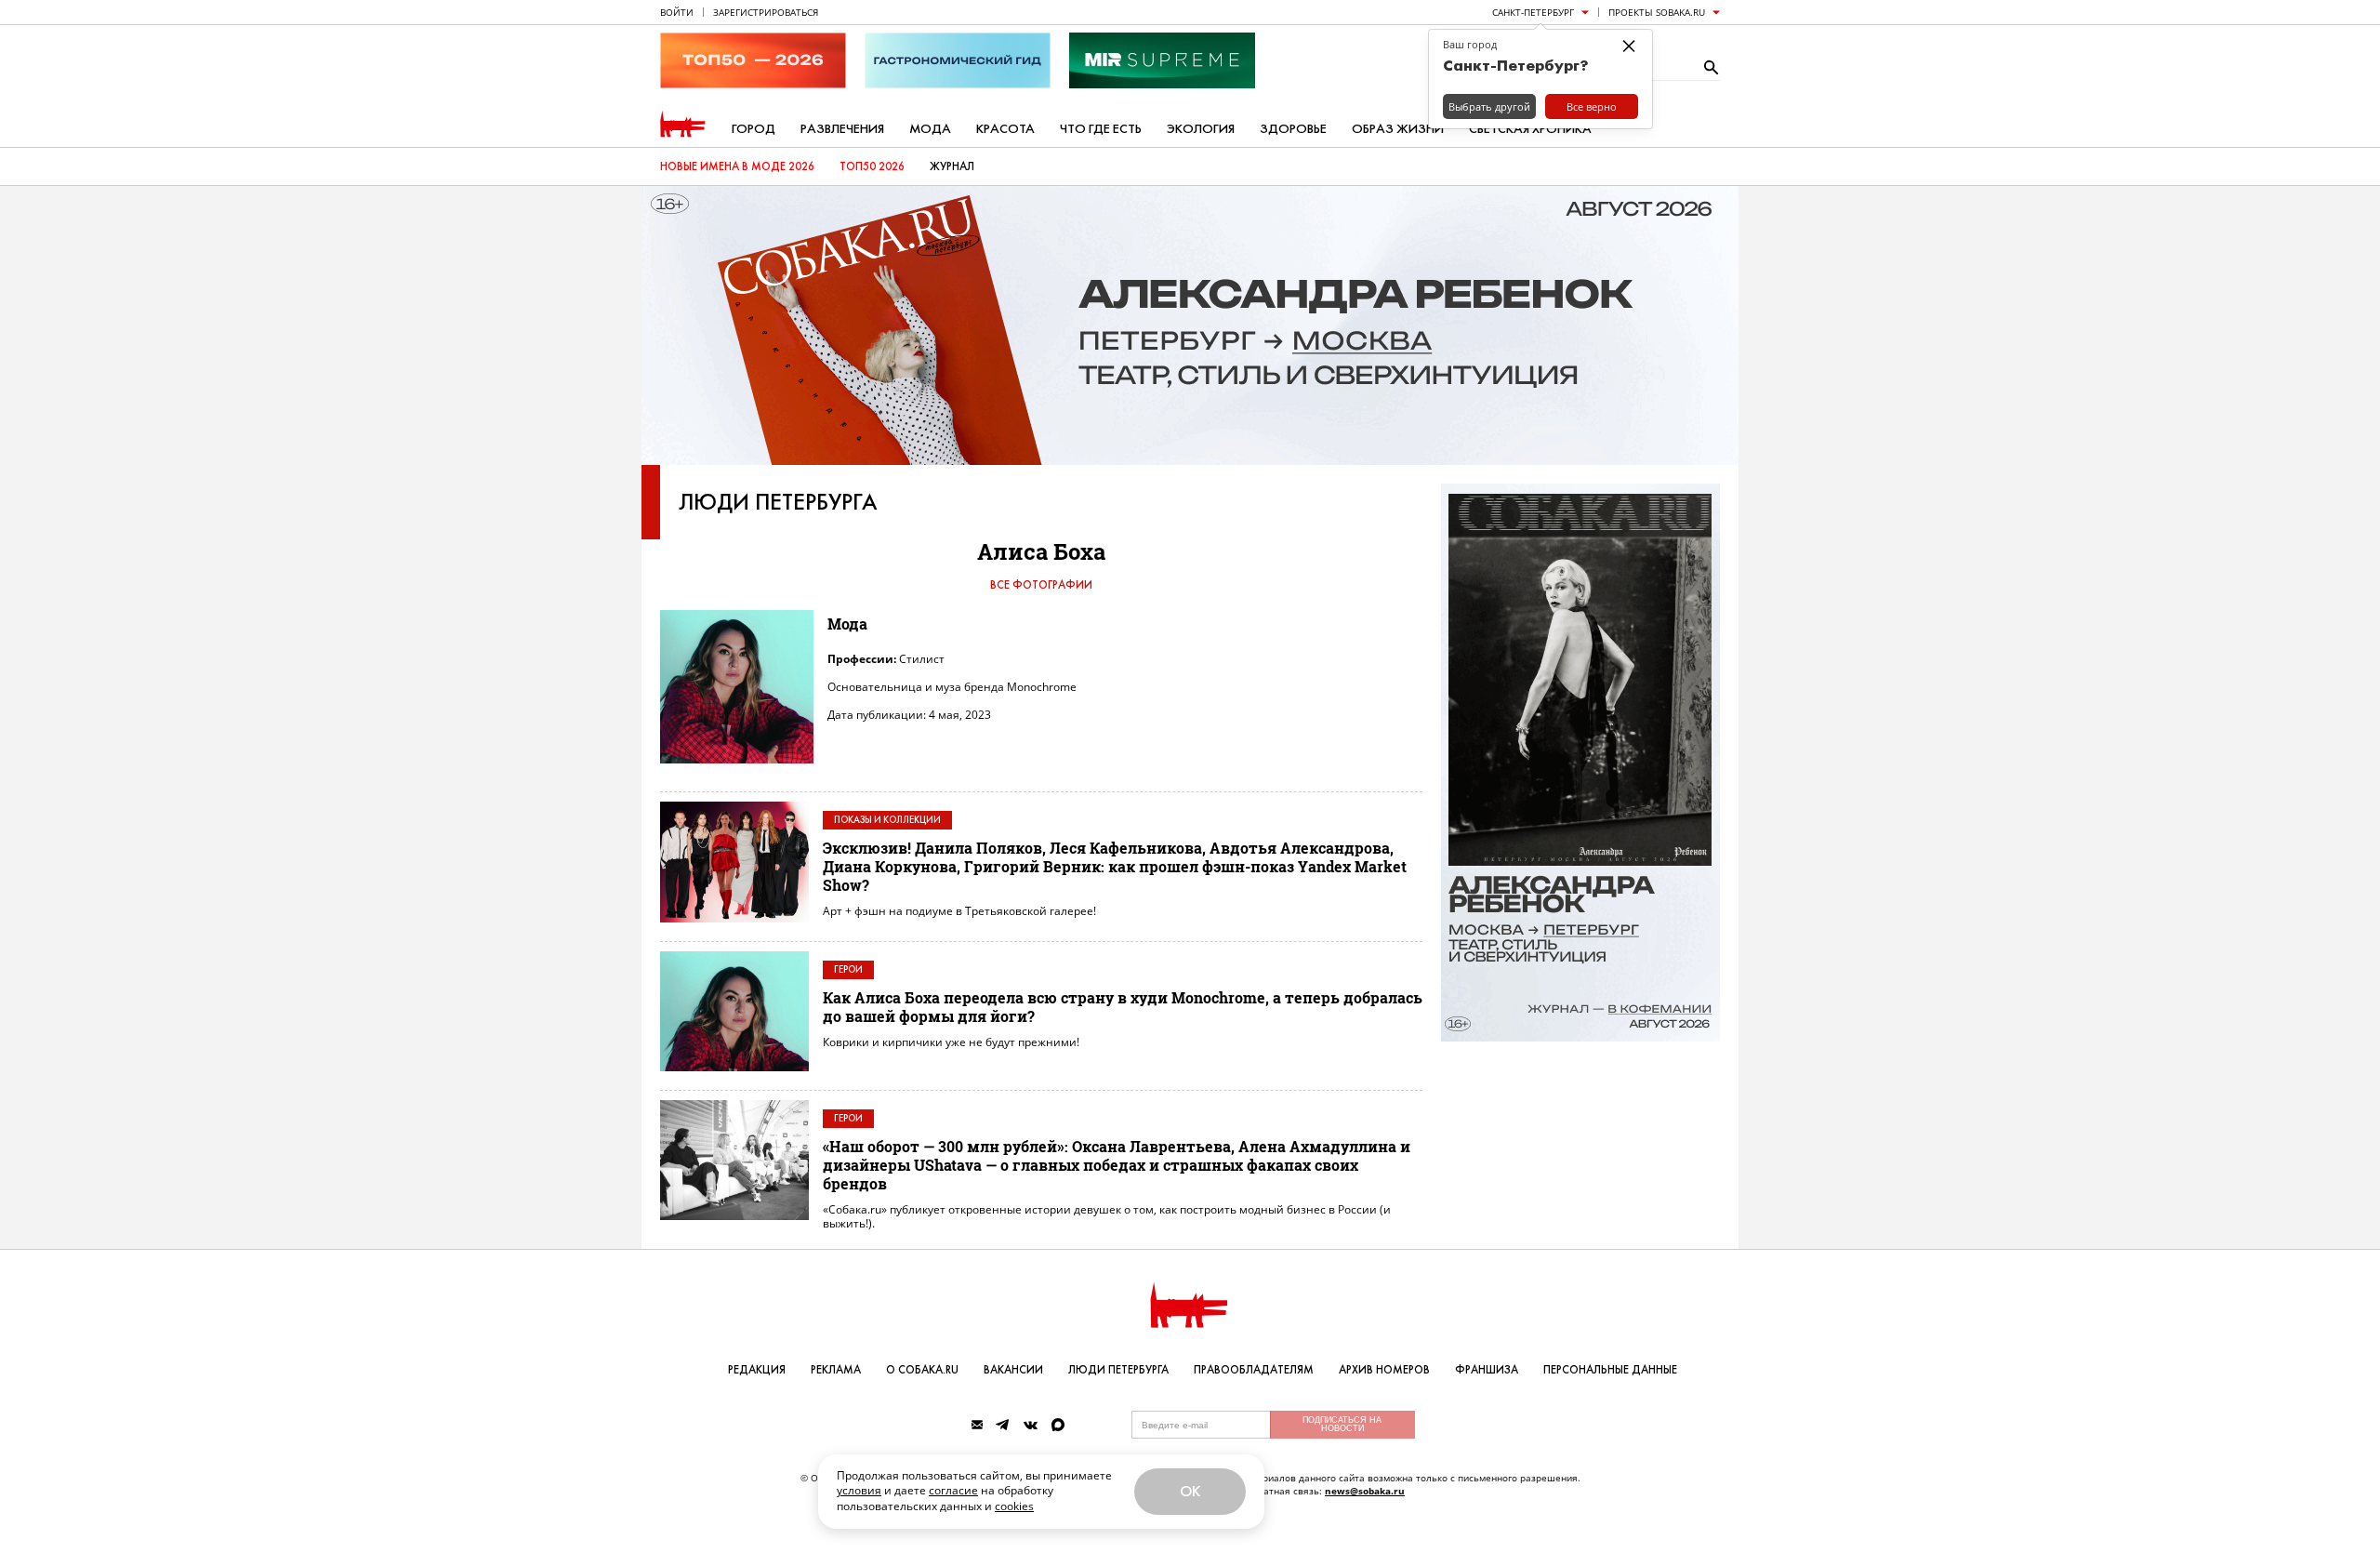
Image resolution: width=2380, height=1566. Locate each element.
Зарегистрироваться (766, 12)
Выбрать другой (1489, 106)
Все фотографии (1041, 585)
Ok (1190, 1491)
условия (859, 1490)
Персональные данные (1610, 1370)
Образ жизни (1398, 129)
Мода (930, 129)
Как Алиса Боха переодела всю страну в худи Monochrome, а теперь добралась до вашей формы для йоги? (1123, 1007)
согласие (953, 1490)
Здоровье (1293, 129)
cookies (1014, 1506)
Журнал (952, 166)
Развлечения (842, 129)
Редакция (757, 1370)
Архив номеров (1384, 1370)
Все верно (1592, 106)
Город (754, 129)
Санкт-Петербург (1533, 12)
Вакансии (1013, 1370)
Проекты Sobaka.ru (1657, 12)
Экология (1201, 129)
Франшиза (1487, 1370)
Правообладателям (1254, 1370)
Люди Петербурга (778, 502)
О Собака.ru (922, 1370)
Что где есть (1101, 129)
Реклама (836, 1370)
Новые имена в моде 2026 (737, 166)
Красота (1005, 129)
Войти (677, 12)
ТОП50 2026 (872, 166)
